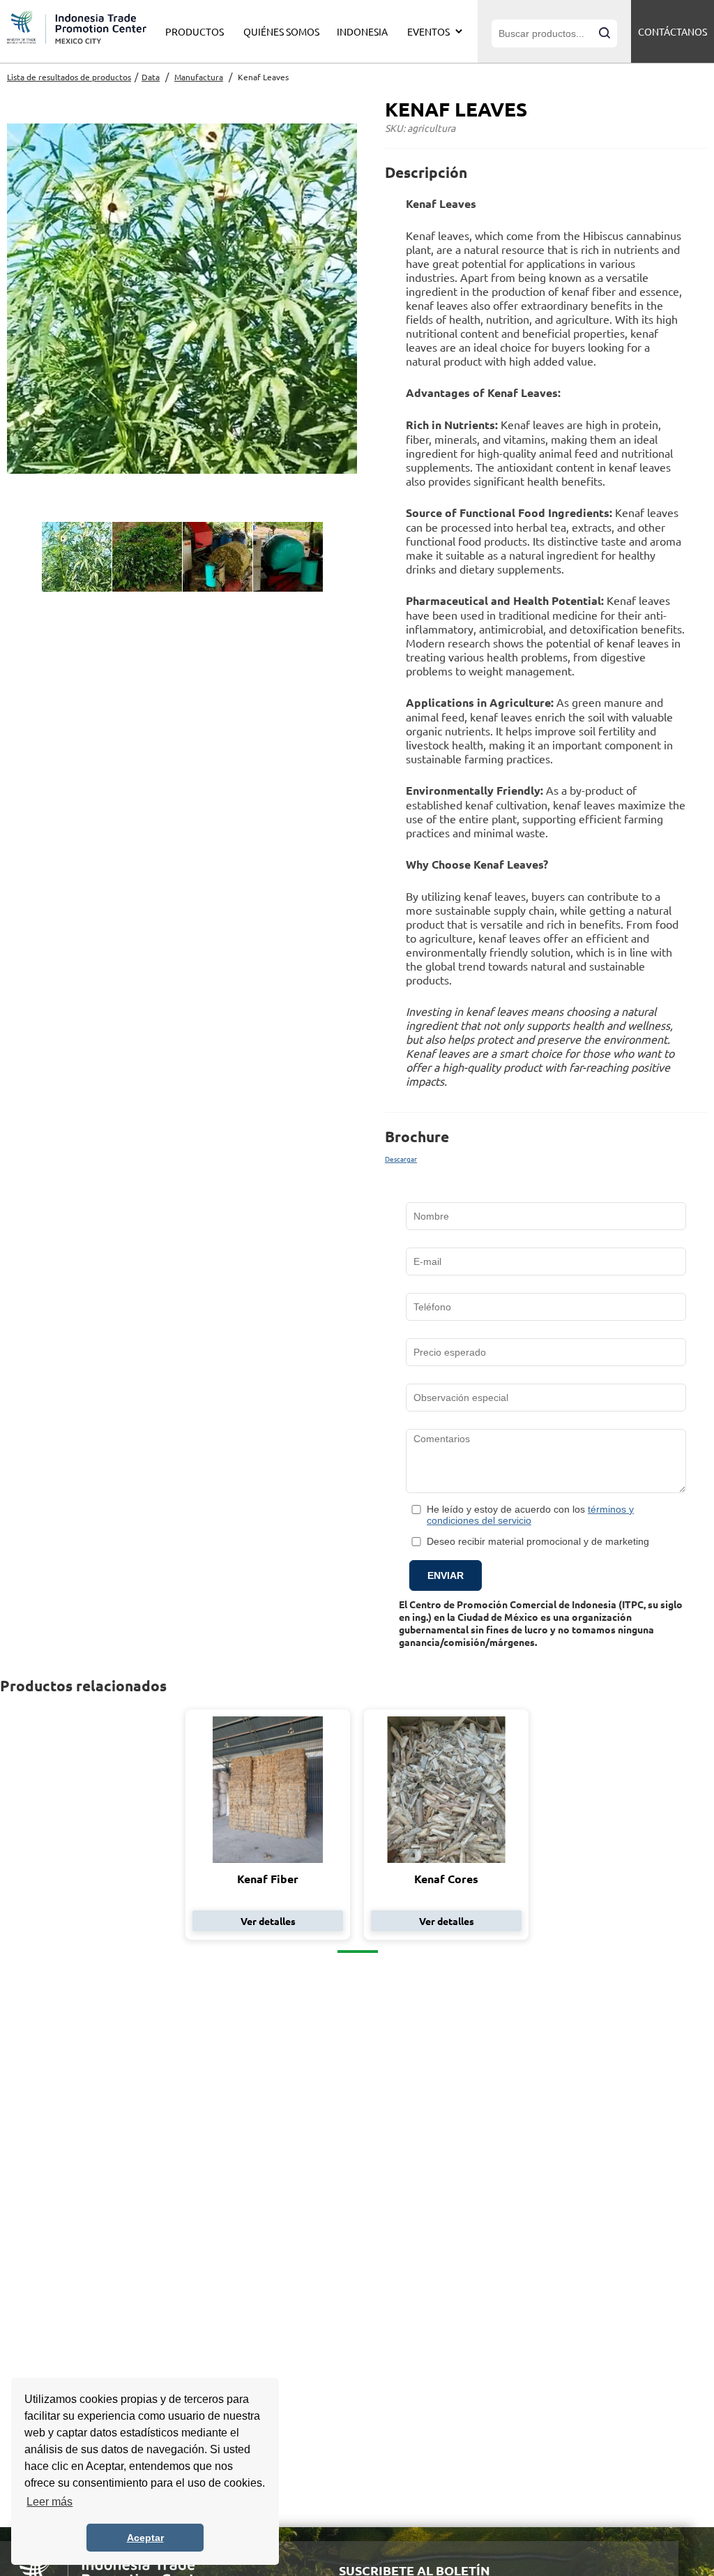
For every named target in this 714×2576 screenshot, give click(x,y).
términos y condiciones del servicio (530, 1515)
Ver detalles (268, 1921)
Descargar (401, 1159)
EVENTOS (428, 31)
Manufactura (199, 77)
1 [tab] (358, 1952)
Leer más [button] (50, 2502)
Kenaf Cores (446, 1879)
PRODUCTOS (195, 31)
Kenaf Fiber (268, 1879)
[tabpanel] (268, 1825)
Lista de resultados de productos (69, 77)
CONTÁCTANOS (673, 31)
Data (151, 77)
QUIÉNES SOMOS (281, 31)
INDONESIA (362, 31)
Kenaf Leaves (263, 77)
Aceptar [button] (145, 2538)
